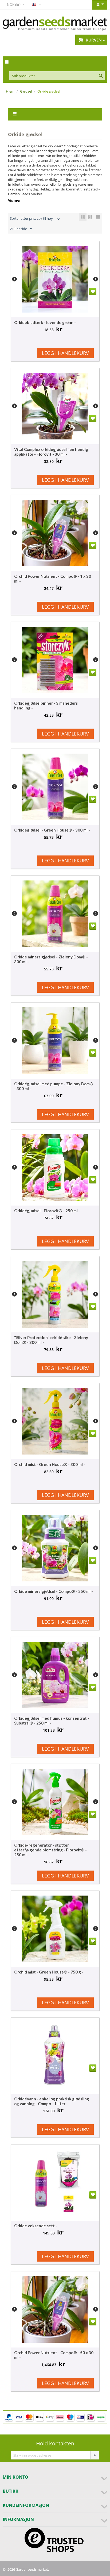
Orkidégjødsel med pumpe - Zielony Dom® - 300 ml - (54, 1086)
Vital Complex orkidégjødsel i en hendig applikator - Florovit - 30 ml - (51, 452)
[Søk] (101, 76)
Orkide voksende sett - (36, 2226)
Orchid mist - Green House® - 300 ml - (50, 1464)
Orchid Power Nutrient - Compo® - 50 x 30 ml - (54, 2355)
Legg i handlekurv (65, 353)
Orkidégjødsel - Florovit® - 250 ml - (47, 1211)
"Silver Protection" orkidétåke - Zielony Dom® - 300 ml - (51, 1340)
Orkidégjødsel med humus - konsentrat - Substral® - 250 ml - (52, 1721)
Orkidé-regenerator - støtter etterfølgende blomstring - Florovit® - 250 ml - (50, 1850)
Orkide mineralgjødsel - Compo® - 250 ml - (54, 1591)
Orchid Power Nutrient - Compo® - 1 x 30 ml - (53, 579)
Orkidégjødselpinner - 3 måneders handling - (46, 705)
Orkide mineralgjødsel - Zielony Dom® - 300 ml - (51, 959)
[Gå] (95, 2455)
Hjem (10, 91)
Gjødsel (26, 91)
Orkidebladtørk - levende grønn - (45, 322)
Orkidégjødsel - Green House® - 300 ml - (52, 830)
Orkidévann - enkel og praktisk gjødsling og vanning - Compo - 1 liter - (52, 2101)
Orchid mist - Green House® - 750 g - (49, 1972)
